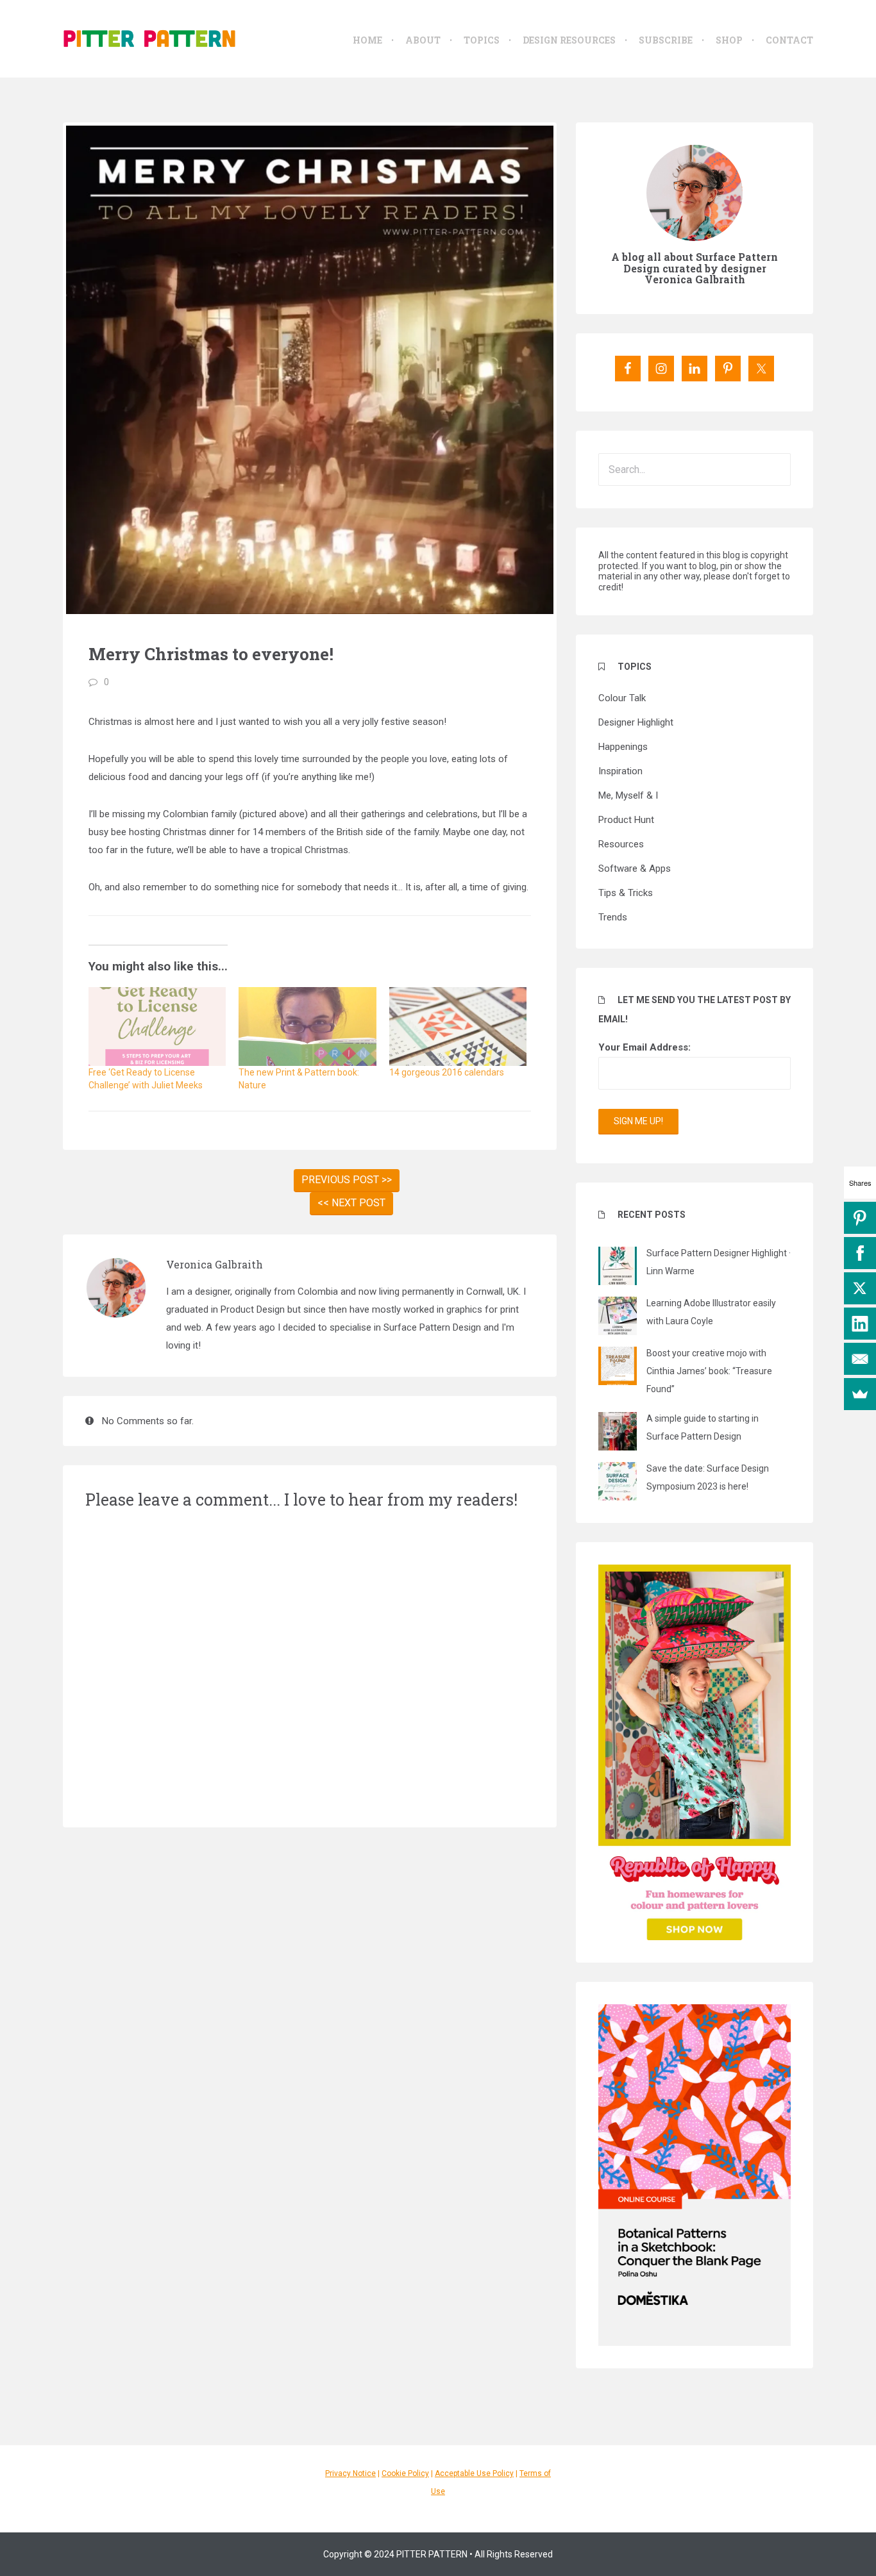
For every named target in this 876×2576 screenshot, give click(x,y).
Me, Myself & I (628, 795)
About (423, 40)
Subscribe (666, 40)
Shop (729, 40)
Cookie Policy (405, 2473)
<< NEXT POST (351, 1203)
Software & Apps (635, 868)
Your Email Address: (644, 1047)
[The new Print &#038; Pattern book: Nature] (307, 1026)
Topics (482, 40)
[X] (860, 1288)
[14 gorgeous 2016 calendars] (458, 1026)
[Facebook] (860, 1253)
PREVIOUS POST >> (347, 1180)
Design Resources (569, 40)
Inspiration (620, 771)
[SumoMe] (860, 1394)
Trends (613, 917)
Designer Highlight (636, 722)
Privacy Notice (350, 2473)
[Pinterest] (860, 1218)
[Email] (860, 1359)
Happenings (623, 747)
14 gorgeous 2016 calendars (447, 1072)
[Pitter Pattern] (149, 38)
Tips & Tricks (626, 893)
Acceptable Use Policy (474, 2473)
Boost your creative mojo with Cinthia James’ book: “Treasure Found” (709, 1371)
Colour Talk (622, 698)
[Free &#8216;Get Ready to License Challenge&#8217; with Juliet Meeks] (157, 1026)
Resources (621, 844)
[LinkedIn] (860, 1324)
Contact (789, 40)
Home (367, 40)
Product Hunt (626, 820)
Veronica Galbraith (215, 1264)
